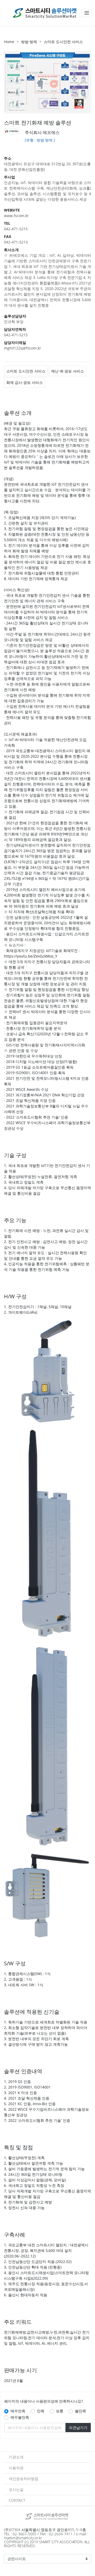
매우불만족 (20, 2417)
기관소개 (16, 2457)
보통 (60, 2411)
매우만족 (18, 2411)
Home (9, 42)
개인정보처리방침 (23, 2479)
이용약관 (16, 2468)
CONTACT (17, 2500)
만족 (41, 2411)
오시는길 (16, 2489)
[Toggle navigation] (87, 13)
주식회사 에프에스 (42, 132)
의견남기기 (78, 2428)
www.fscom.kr (16, 216)
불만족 (80, 2411)
